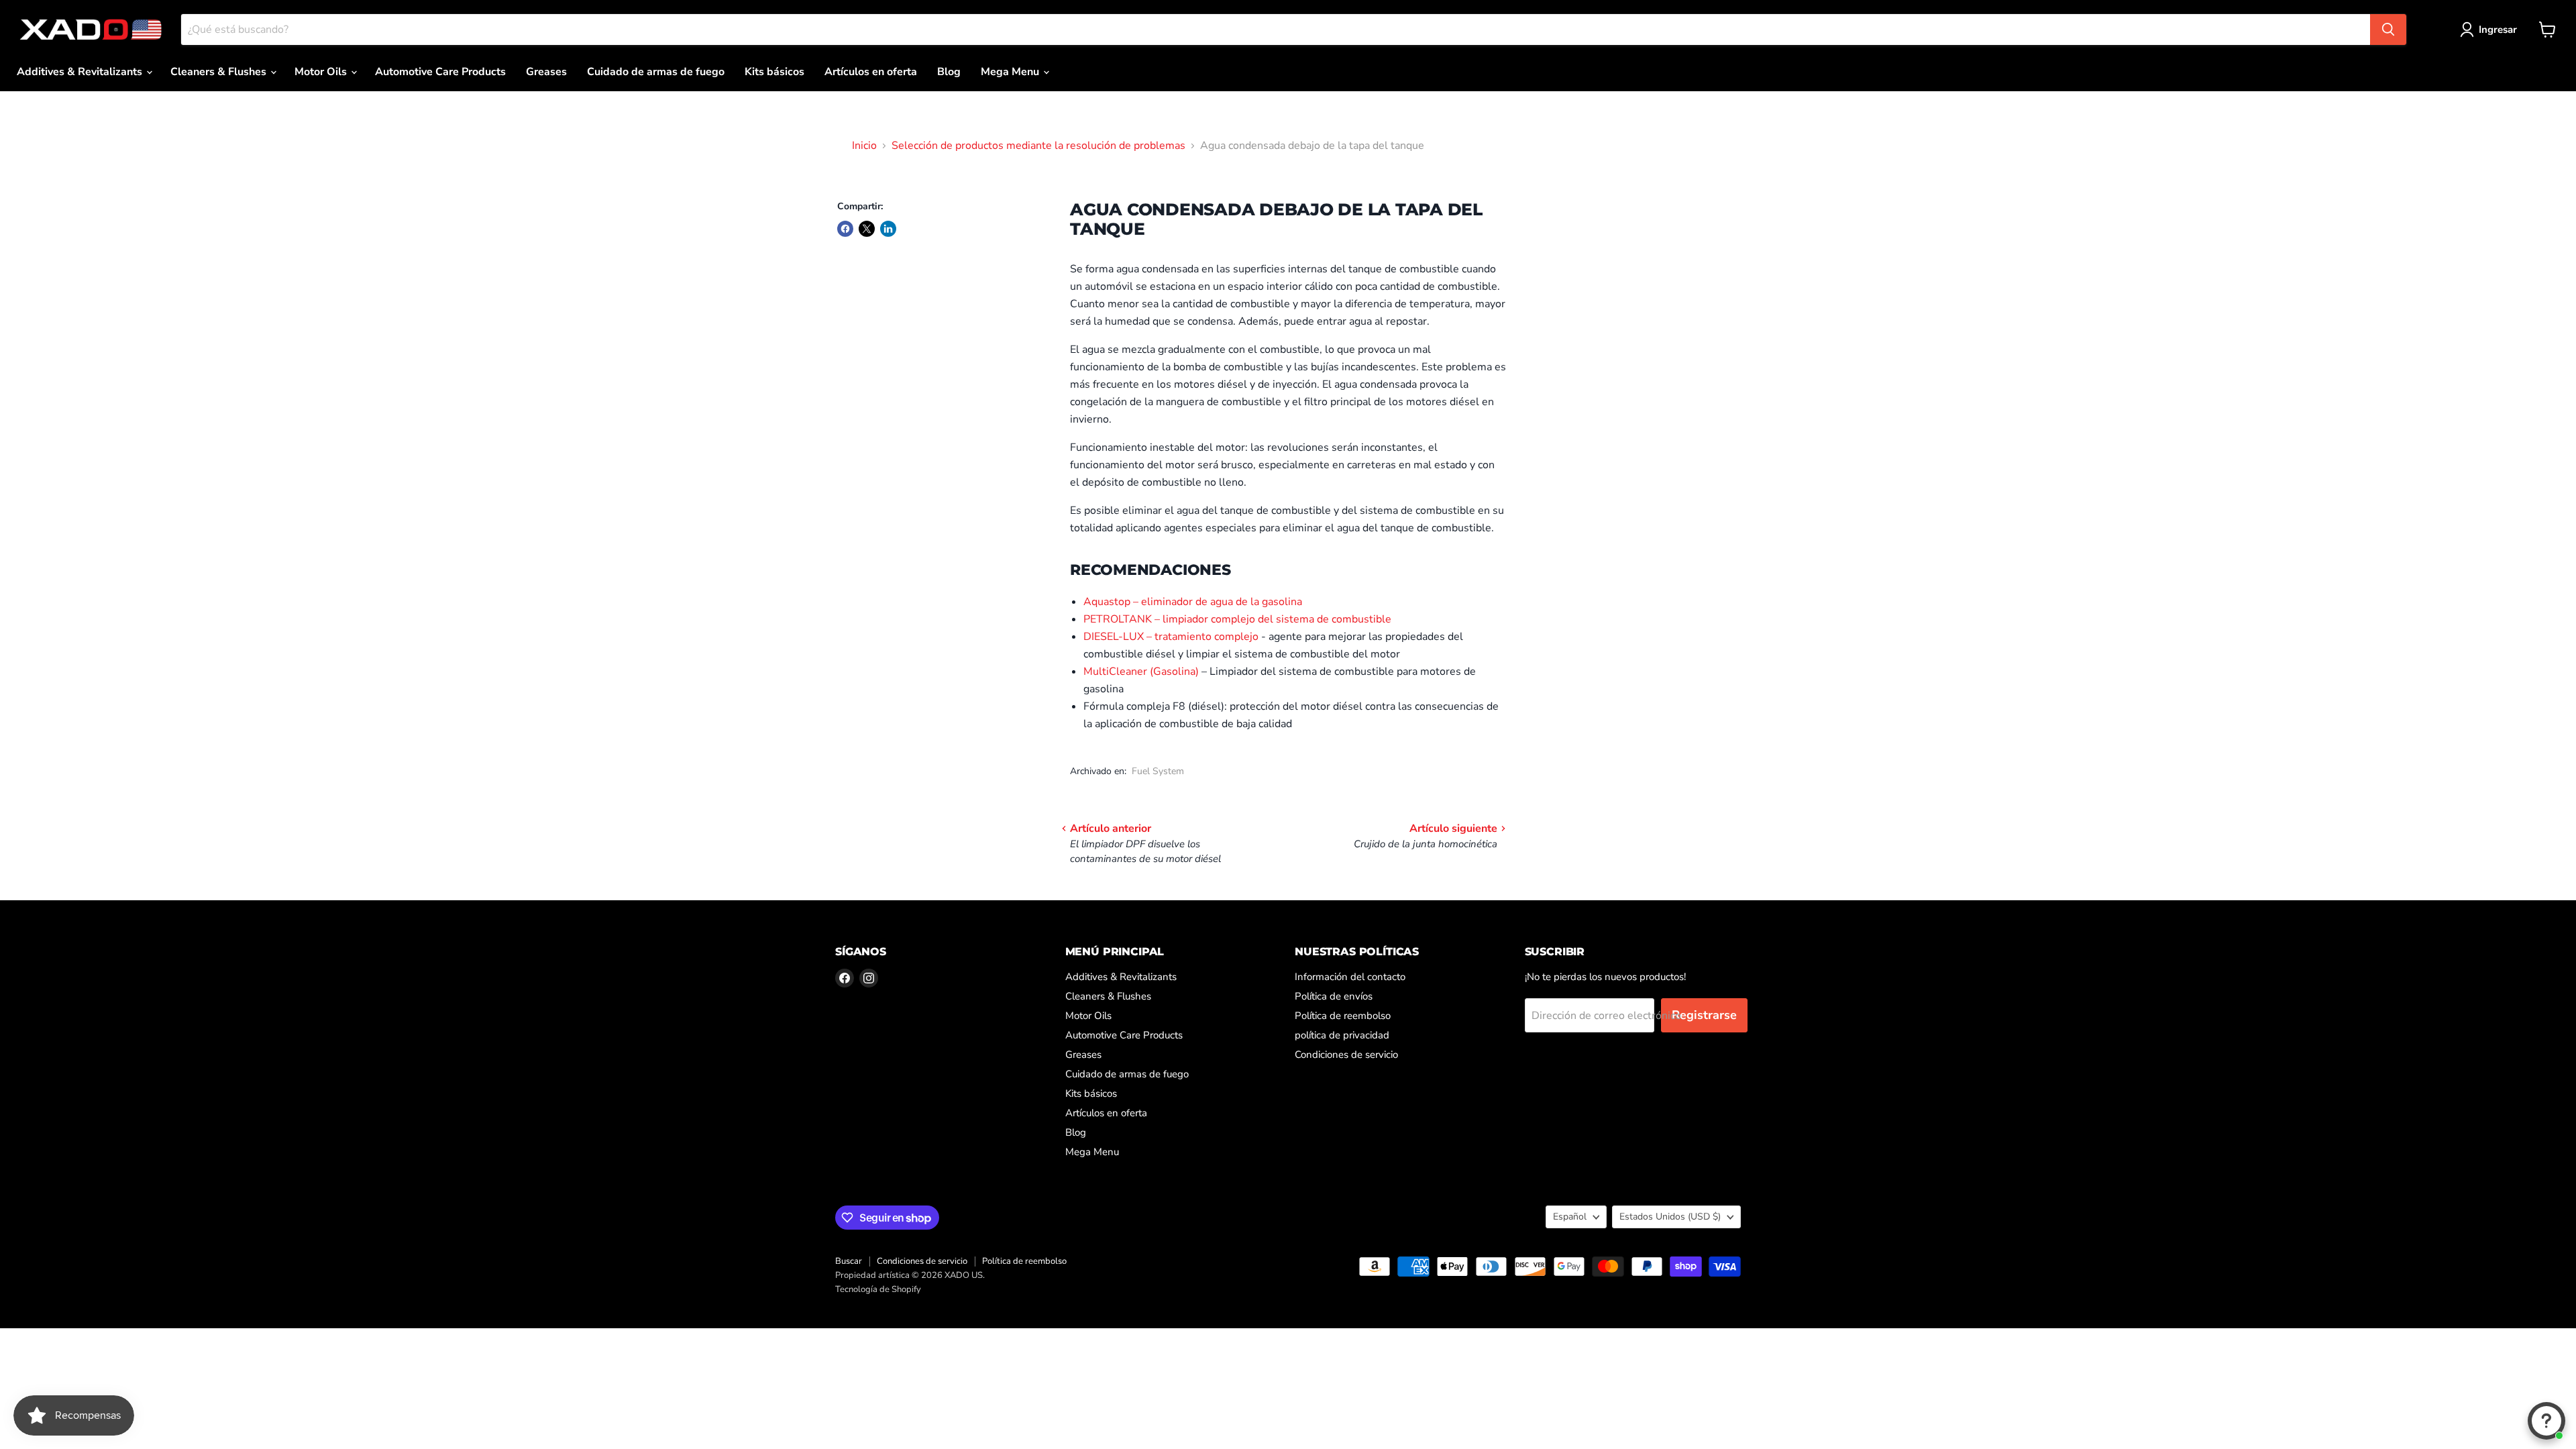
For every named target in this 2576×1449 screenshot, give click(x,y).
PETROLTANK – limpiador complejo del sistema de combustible (1237, 619)
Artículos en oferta (871, 72)
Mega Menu (1011, 72)
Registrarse (1704, 1015)
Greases (546, 72)
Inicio (864, 146)
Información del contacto (1350, 977)
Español (1570, 1217)
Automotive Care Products (440, 72)
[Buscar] (2388, 30)
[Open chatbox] (2546, 1421)
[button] (2491, 30)
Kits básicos (774, 72)
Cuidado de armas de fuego (656, 72)
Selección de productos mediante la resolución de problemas (1038, 146)
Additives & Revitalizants (81, 72)
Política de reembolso (1343, 1016)
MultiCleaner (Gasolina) (1141, 672)
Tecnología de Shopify (878, 1289)
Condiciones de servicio (1346, 1055)
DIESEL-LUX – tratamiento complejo (1171, 637)
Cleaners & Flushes (220, 72)
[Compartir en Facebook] (845, 229)
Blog (949, 72)
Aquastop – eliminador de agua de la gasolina (1193, 602)
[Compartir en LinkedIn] (888, 229)
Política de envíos (1334, 996)
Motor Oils (322, 72)
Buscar (849, 1261)
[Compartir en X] (867, 229)
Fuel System (1158, 771)
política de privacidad (1342, 1035)
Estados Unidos (1670, 1217)
